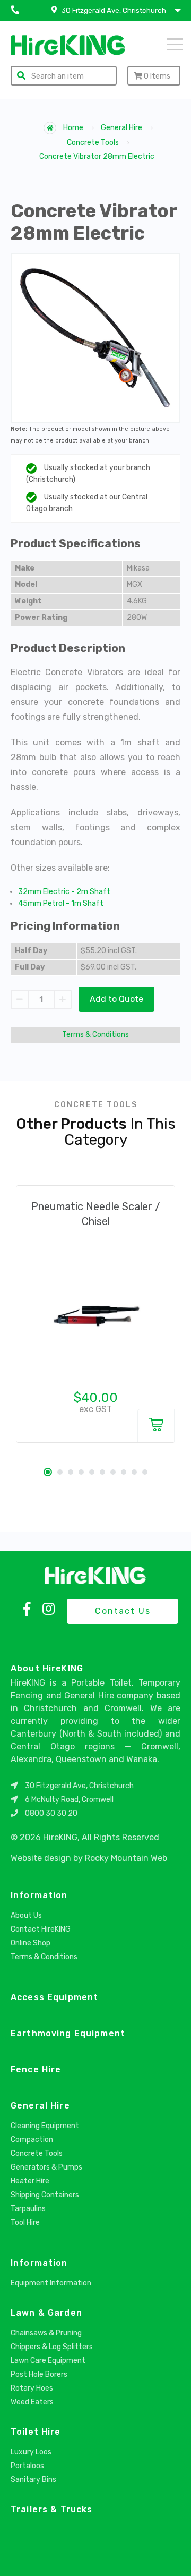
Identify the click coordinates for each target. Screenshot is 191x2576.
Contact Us (123, 1611)
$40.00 (96, 1398)
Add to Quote (116, 999)
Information (39, 1895)
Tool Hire (25, 2222)
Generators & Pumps (46, 2167)
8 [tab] (124, 1472)
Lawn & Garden (46, 2313)
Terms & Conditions (95, 1035)
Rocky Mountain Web (126, 1858)
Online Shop (31, 1943)
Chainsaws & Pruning (46, 2333)
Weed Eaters (32, 2402)
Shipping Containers (45, 2195)
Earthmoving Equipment (68, 2033)
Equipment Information (51, 2283)
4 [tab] (81, 1472)
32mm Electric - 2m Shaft (64, 892)
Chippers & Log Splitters (52, 2347)
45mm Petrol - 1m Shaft (61, 903)
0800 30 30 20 (51, 1813)
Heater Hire (30, 2181)
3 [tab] (71, 1472)
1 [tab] (48, 1472)
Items (157, 76)
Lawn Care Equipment (48, 2361)
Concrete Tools (93, 143)
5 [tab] (92, 1472)
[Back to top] (174, 2556)
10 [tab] (145, 1472)
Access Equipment (54, 1997)
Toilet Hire (36, 2432)
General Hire (121, 128)
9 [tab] (134, 1472)
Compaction (32, 2140)
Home (72, 128)
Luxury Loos (31, 2452)
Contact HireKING (41, 1929)
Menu (161, 44)
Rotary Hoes (32, 2388)
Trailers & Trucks (51, 2509)
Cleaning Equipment (45, 2126)
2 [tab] (60, 1472)
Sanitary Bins (33, 2480)
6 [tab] (102, 1472)
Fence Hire (36, 2069)
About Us (26, 1915)
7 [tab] (113, 1472)
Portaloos (27, 2466)
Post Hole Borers (39, 2374)
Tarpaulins (28, 2209)
